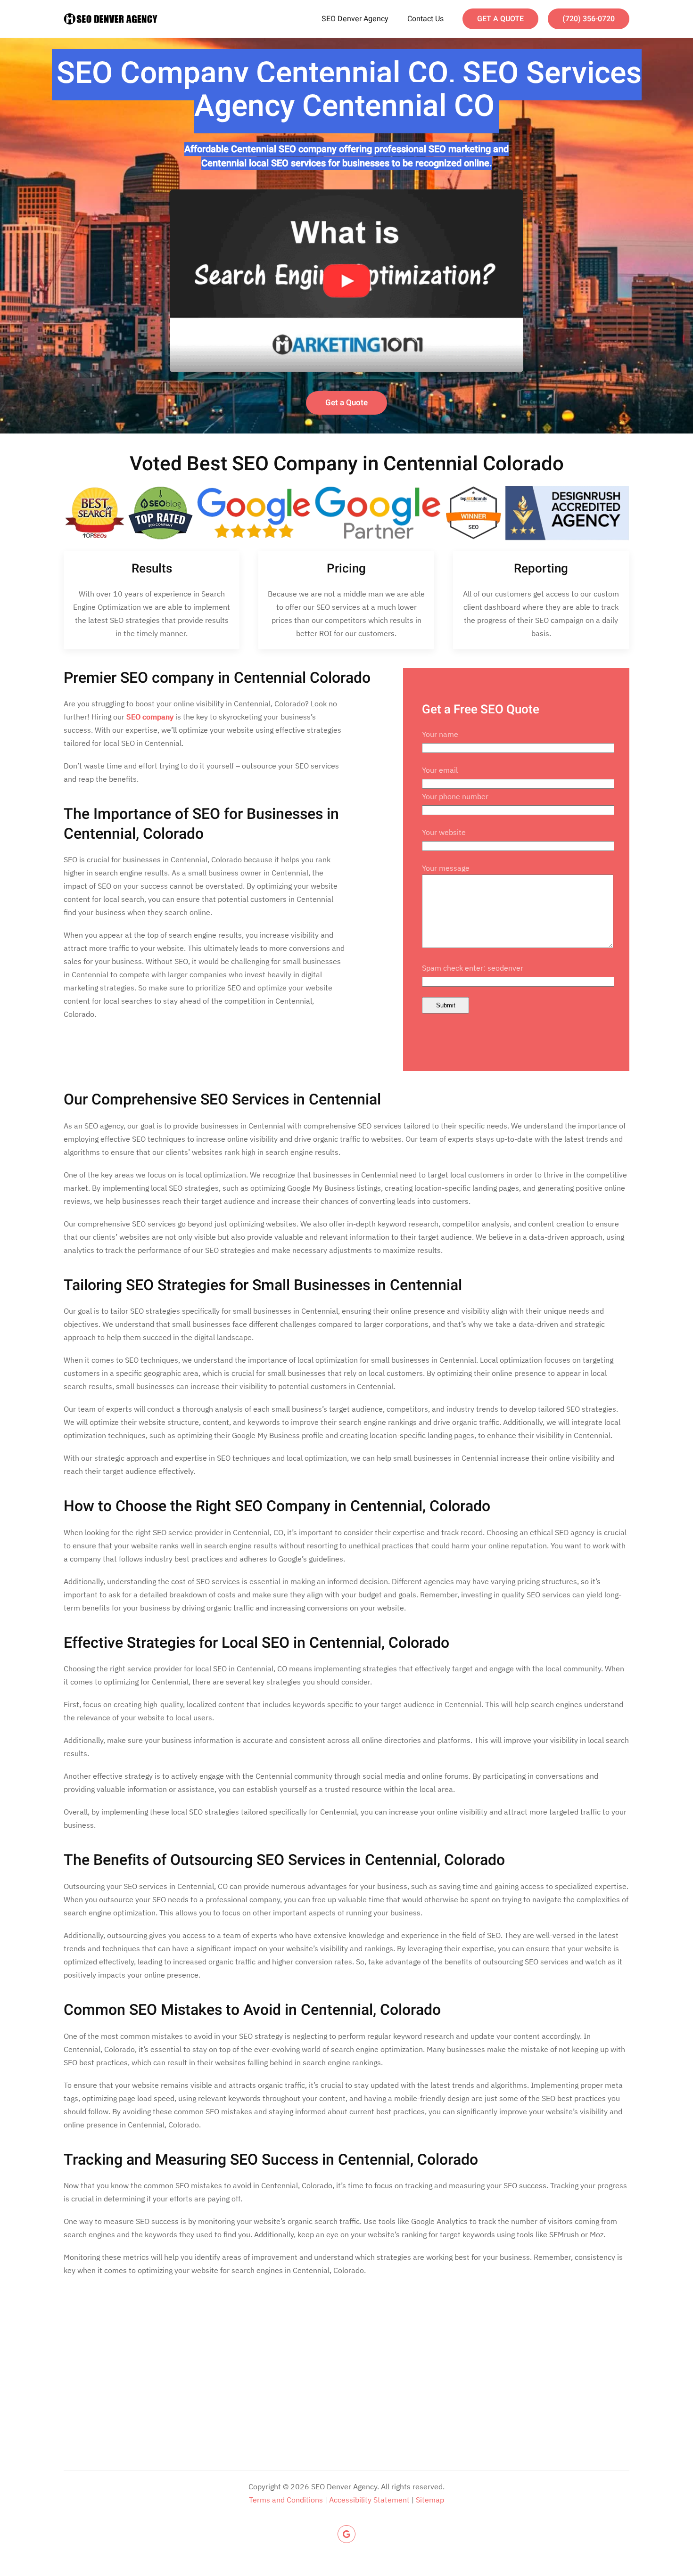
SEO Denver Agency (355, 19)
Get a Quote (346, 403)
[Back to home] (111, 19)
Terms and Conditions (286, 2500)
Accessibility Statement (369, 2500)
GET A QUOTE (500, 19)
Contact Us (425, 19)
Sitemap (430, 2500)
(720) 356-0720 (589, 19)
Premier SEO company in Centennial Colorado (217, 678)
